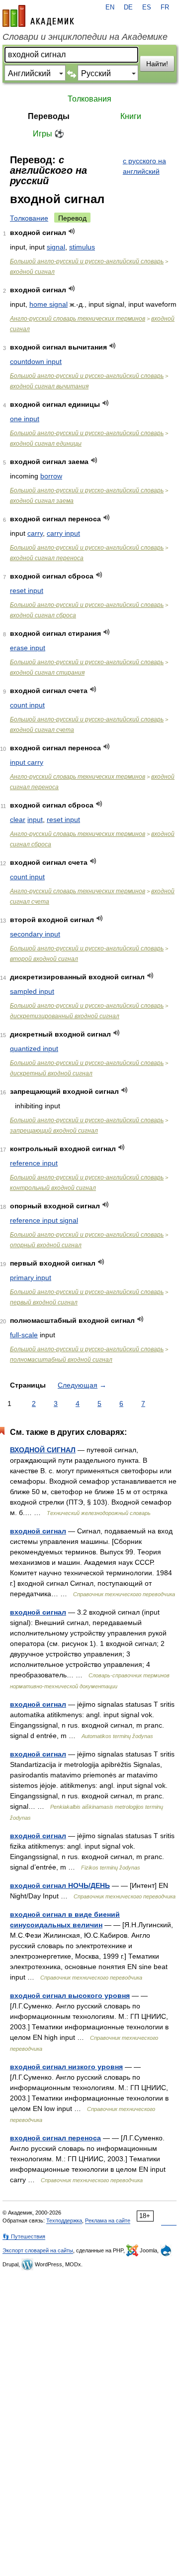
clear (18, 820)
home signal (48, 304)
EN (110, 7)
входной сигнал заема (42, 501)
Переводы (49, 116)
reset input (27, 590)
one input (25, 419)
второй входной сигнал (44, 959)
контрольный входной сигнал (53, 1188)
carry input (63, 533)
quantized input (34, 1049)
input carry (27, 762)
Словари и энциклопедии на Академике (85, 37)
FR (165, 7)
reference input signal (44, 1220)
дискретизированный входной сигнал (65, 1016)
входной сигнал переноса (47, 558)
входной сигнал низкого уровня (66, 2067)
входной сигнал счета (42, 730)
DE (128, 7)
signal (56, 247)
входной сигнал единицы (46, 444)
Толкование (29, 218)
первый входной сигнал (44, 1302)
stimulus (82, 247)
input (35, 820)
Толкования (89, 99)
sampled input (32, 991)
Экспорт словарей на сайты (38, 2250)
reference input (34, 1163)
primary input (31, 1278)
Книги (131, 116)
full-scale (24, 1335)
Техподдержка (64, 2221)
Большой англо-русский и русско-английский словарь (87, 261)
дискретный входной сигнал (51, 1073)
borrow (51, 476)
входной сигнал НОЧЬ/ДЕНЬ (60, 1885)
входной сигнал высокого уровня (70, 1995)
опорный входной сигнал (46, 1245)
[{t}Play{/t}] (72, 231)
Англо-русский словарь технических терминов (78, 319)
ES (147, 7)
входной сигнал (32, 272)
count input (27, 705)
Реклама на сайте (108, 2221)
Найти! (157, 64)
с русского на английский (144, 166)
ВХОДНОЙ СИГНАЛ (43, 1450)
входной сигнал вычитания (49, 386)
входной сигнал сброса (43, 615)
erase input (28, 648)
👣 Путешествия (24, 2236)
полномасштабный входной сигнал (61, 1360)
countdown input (36, 361)
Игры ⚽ (48, 134)
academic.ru (38, 16)
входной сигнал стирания (47, 673)
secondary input (35, 934)
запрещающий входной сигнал (54, 1131)
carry (35, 533)
